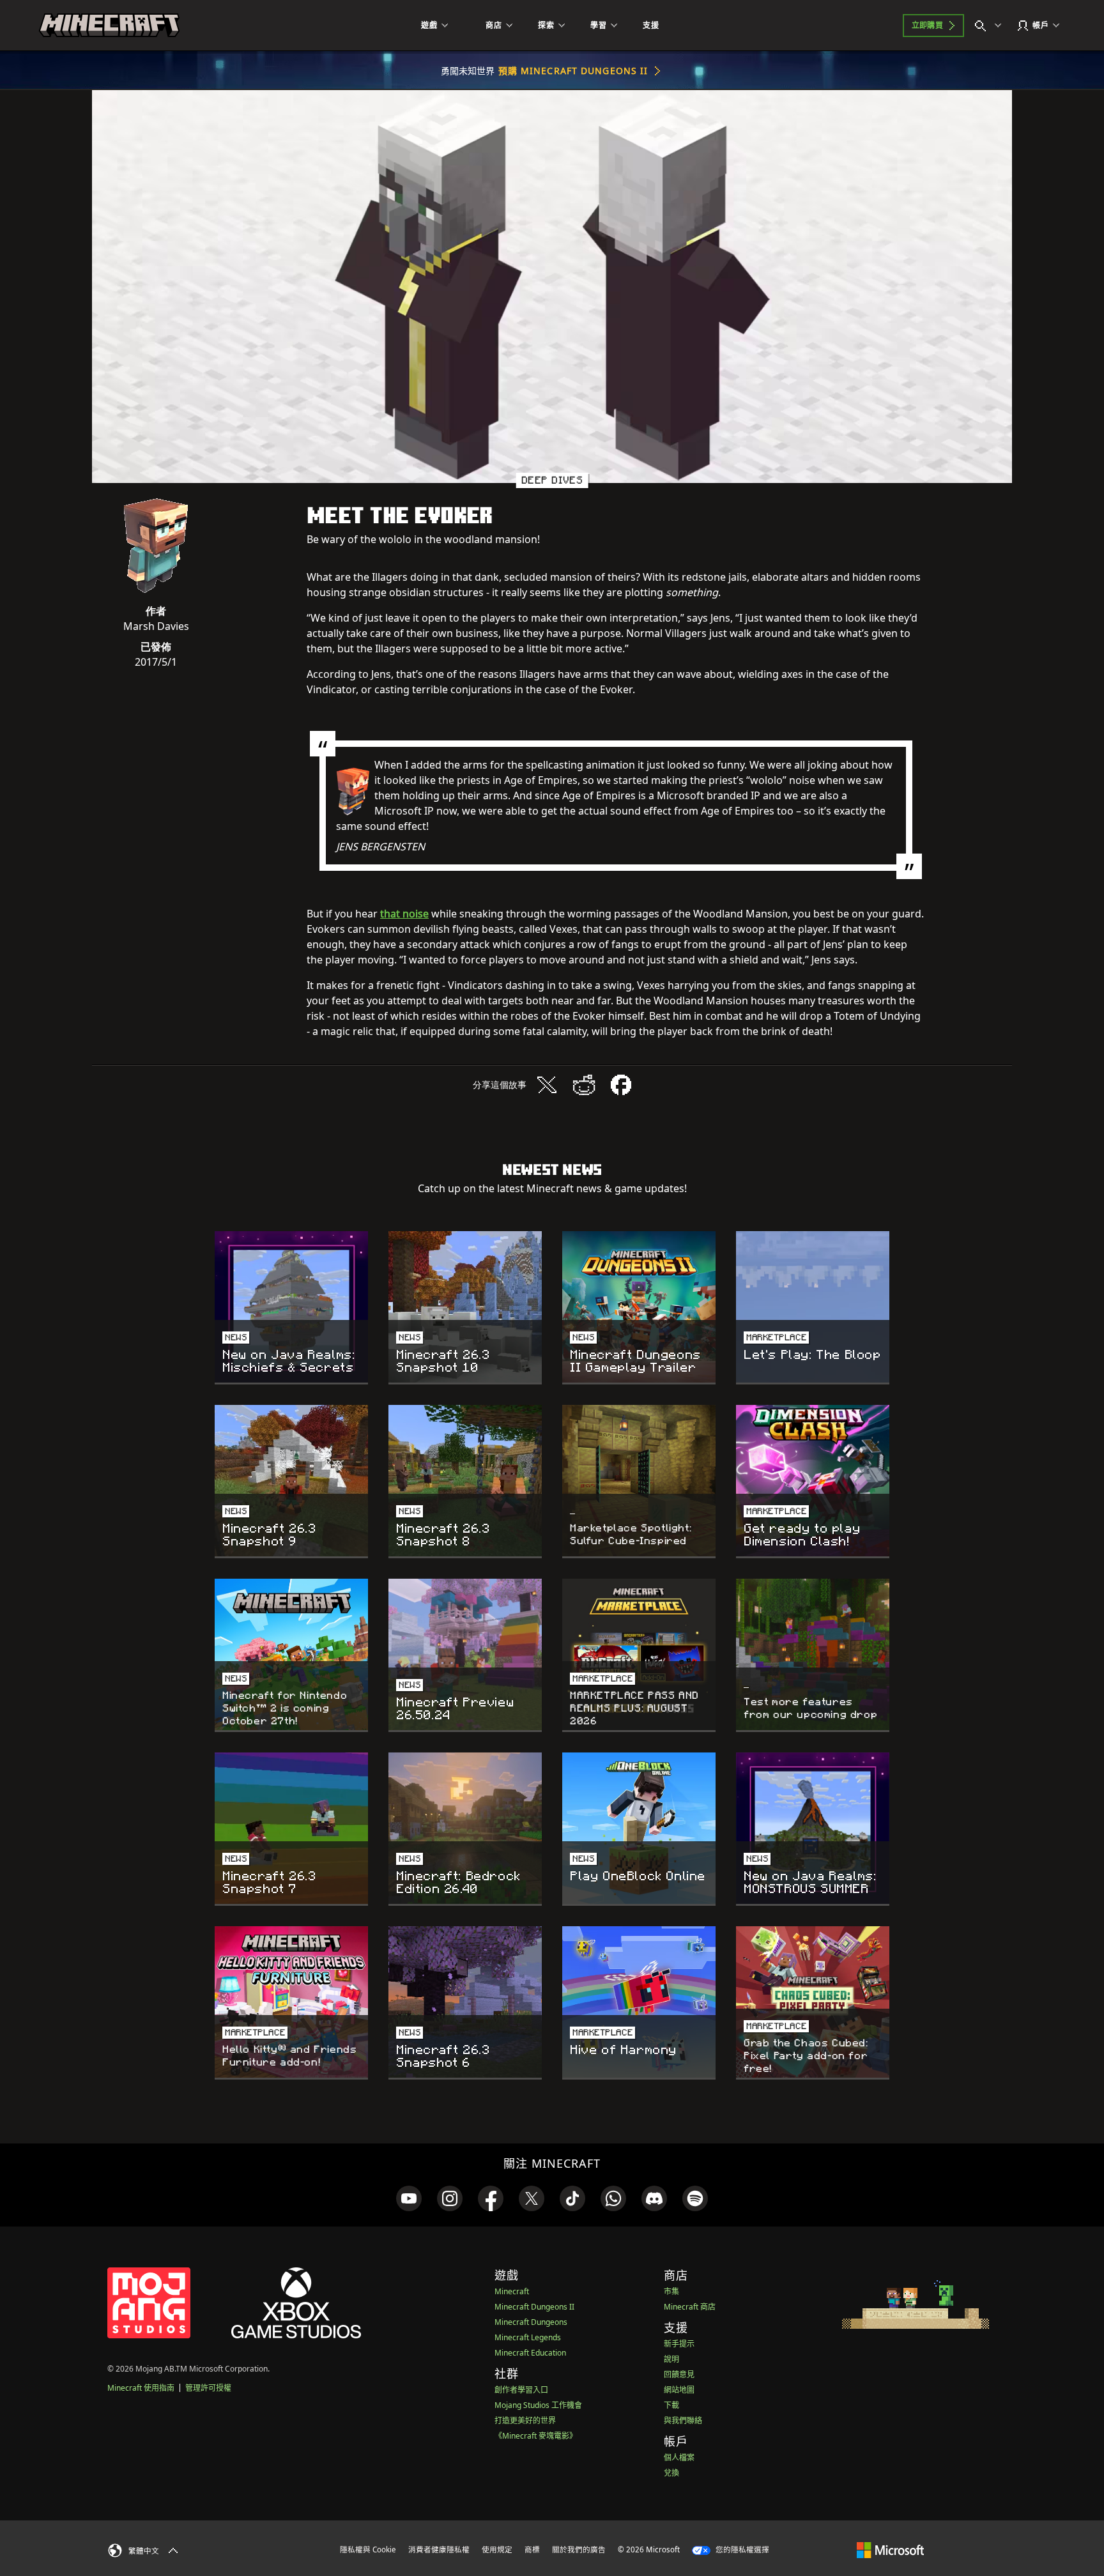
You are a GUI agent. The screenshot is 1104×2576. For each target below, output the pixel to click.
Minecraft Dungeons (531, 2322)
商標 (532, 2549)
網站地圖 (679, 2390)
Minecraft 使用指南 (141, 2388)
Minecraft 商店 (690, 2307)
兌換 (671, 2473)
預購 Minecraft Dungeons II (573, 71)
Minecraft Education (530, 2353)
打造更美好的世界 (525, 2420)
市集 (671, 2291)
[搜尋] (991, 26)
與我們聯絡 (683, 2420)
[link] (409, 2198)
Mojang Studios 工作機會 (538, 2405)
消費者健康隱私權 (439, 2549)
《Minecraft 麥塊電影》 (536, 2436)
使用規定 (497, 2549)
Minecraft (512, 2291)
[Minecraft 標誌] (109, 26)
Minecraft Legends (528, 2337)
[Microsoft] (890, 2549)
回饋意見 (679, 2374)
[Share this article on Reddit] (584, 1085)
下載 (671, 2405)
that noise (404, 914)
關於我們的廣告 (579, 2549)
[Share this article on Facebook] (621, 1085)
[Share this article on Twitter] (547, 1085)
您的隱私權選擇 (741, 2549)
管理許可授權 (208, 2388)
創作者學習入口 (521, 2390)
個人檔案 (679, 2457)
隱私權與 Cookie (368, 2549)
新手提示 (679, 2344)
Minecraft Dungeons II (534, 2307)
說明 (671, 2359)
